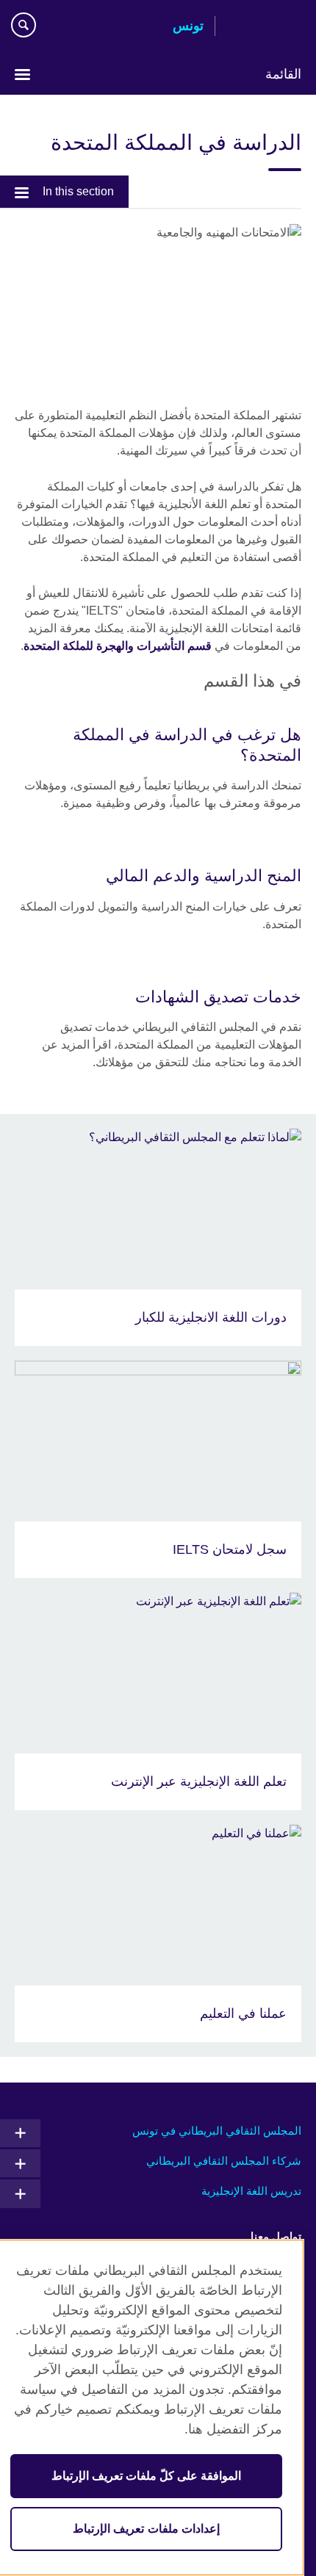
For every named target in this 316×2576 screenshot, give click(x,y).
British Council (264, 27)
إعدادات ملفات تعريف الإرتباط (146, 2529)
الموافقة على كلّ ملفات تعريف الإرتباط (147, 2476)
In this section (78, 191)
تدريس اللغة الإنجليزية (251, 2191)
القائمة (283, 74)
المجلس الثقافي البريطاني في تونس (217, 2131)
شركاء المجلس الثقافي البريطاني (224, 2161)
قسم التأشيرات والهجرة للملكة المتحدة (118, 646)
